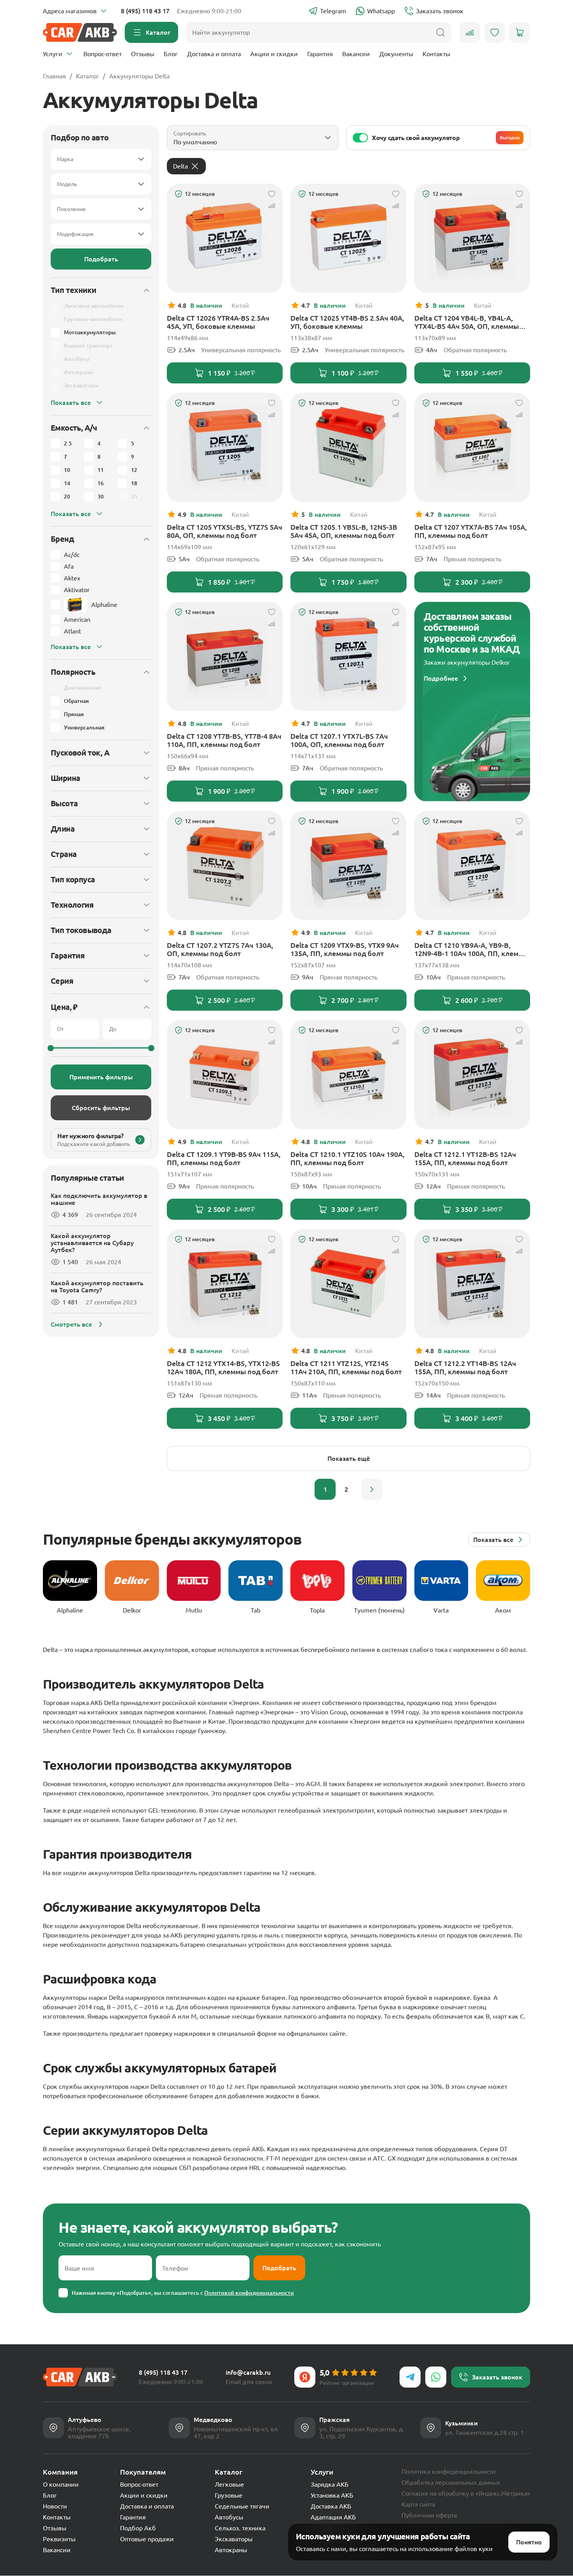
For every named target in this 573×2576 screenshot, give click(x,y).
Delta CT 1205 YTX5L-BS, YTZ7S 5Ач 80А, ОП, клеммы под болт (225, 531)
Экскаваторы (234, 2539)
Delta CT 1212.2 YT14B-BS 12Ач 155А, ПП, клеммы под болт (465, 1367)
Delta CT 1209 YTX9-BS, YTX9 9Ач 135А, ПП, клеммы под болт (345, 949)
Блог (171, 54)
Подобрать (101, 259)
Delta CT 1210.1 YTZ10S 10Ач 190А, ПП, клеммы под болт (348, 1158)
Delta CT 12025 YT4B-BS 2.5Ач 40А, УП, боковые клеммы (347, 322)
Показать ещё (349, 1458)
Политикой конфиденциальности (249, 2293)
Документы (396, 54)
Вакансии (356, 54)
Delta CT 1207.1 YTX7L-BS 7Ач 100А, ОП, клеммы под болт (339, 740)
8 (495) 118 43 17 (145, 11)
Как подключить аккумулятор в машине (99, 1199)
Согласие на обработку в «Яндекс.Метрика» (466, 2493)
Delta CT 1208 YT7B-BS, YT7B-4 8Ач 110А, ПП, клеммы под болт (224, 740)
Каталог (88, 76)
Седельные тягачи (242, 2506)
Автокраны (231, 2550)
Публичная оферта (429, 2515)
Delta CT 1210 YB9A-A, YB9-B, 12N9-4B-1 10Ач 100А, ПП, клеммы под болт (472, 949)
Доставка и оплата (214, 54)
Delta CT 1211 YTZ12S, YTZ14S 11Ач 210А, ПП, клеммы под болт (346, 1367)
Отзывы (143, 54)
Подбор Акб (138, 2528)
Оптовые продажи (147, 2539)
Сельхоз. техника (240, 2528)
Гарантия (320, 54)
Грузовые (229, 2495)
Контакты (436, 54)
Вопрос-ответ (103, 54)
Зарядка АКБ (330, 2484)
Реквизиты (59, 2539)
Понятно (529, 2542)
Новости (55, 2506)
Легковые (229, 2484)
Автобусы (229, 2517)
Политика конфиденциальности (449, 2471)
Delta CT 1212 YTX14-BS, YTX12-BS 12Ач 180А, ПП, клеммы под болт (223, 1367)
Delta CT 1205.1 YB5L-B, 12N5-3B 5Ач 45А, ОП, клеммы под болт (344, 531)
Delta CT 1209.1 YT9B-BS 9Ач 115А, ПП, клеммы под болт (224, 1158)
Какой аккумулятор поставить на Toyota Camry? (97, 1286)
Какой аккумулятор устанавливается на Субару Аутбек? (92, 1243)
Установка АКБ (332, 2495)
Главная (54, 76)
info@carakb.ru (248, 2372)
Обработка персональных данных (451, 2482)
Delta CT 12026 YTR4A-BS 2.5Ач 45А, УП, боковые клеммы (218, 322)
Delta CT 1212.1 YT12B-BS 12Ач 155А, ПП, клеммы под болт (465, 1158)
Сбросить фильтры (101, 1108)
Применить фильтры (101, 1077)
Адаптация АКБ (333, 2517)
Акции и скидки (274, 54)
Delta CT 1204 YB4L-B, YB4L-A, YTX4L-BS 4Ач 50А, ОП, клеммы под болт (467, 322)
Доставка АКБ (331, 2506)
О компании (61, 2484)
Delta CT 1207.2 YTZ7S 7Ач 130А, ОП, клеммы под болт (220, 949)
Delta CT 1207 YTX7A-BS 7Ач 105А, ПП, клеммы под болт (471, 531)
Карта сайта (418, 2504)
